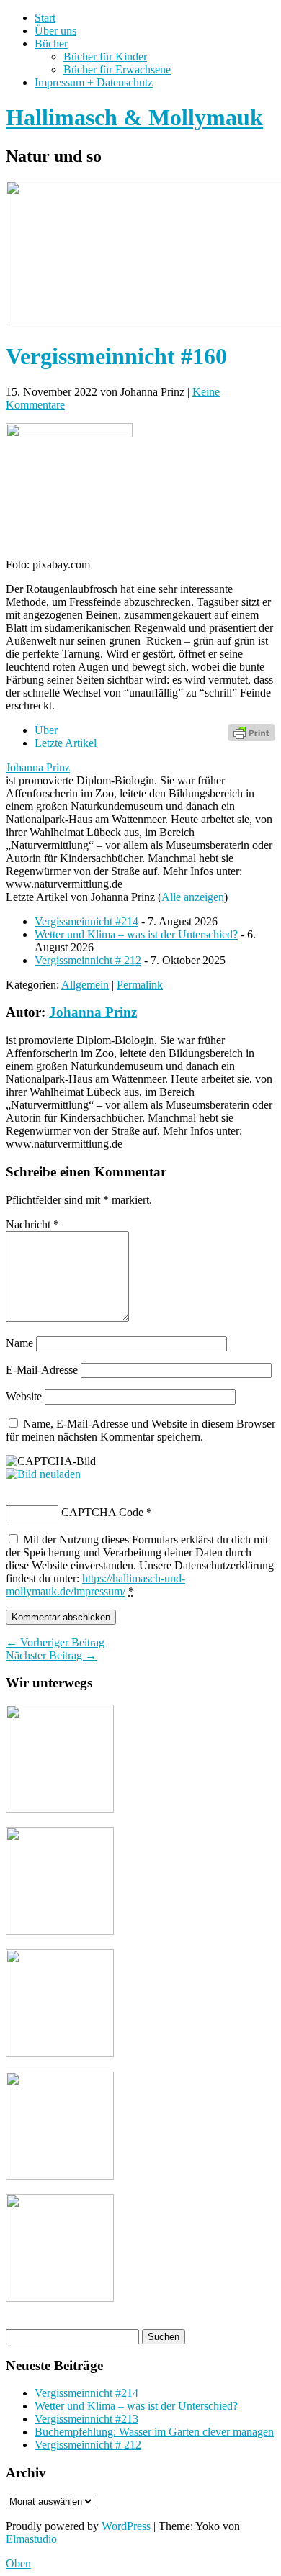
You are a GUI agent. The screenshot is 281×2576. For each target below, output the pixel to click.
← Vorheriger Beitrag (55, 1642)
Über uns (55, 31)
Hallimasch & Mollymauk (134, 117)
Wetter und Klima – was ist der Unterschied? (136, 934)
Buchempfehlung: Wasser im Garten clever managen (154, 2432)
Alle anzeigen (193, 897)
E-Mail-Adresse (42, 1370)
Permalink (140, 985)
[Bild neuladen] (43, 1474)
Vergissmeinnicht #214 (86, 921)
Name (19, 1343)
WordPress (126, 2526)
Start (45, 18)
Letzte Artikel (66, 743)
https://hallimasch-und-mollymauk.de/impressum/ (95, 1585)
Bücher (51, 44)
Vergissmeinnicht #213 (86, 2419)
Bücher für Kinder (105, 56)
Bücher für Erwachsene (117, 69)
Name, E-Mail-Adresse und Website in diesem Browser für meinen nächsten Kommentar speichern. (140, 1430)
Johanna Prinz (38, 767)
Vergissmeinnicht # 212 (88, 960)
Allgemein (85, 985)
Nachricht (32, 1224)
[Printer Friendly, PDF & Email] (251, 731)
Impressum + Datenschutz (94, 82)
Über (46, 730)
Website (24, 1396)
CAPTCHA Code (102, 1512)
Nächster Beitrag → (51, 1655)
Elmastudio (31, 2539)
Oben (18, 2563)
